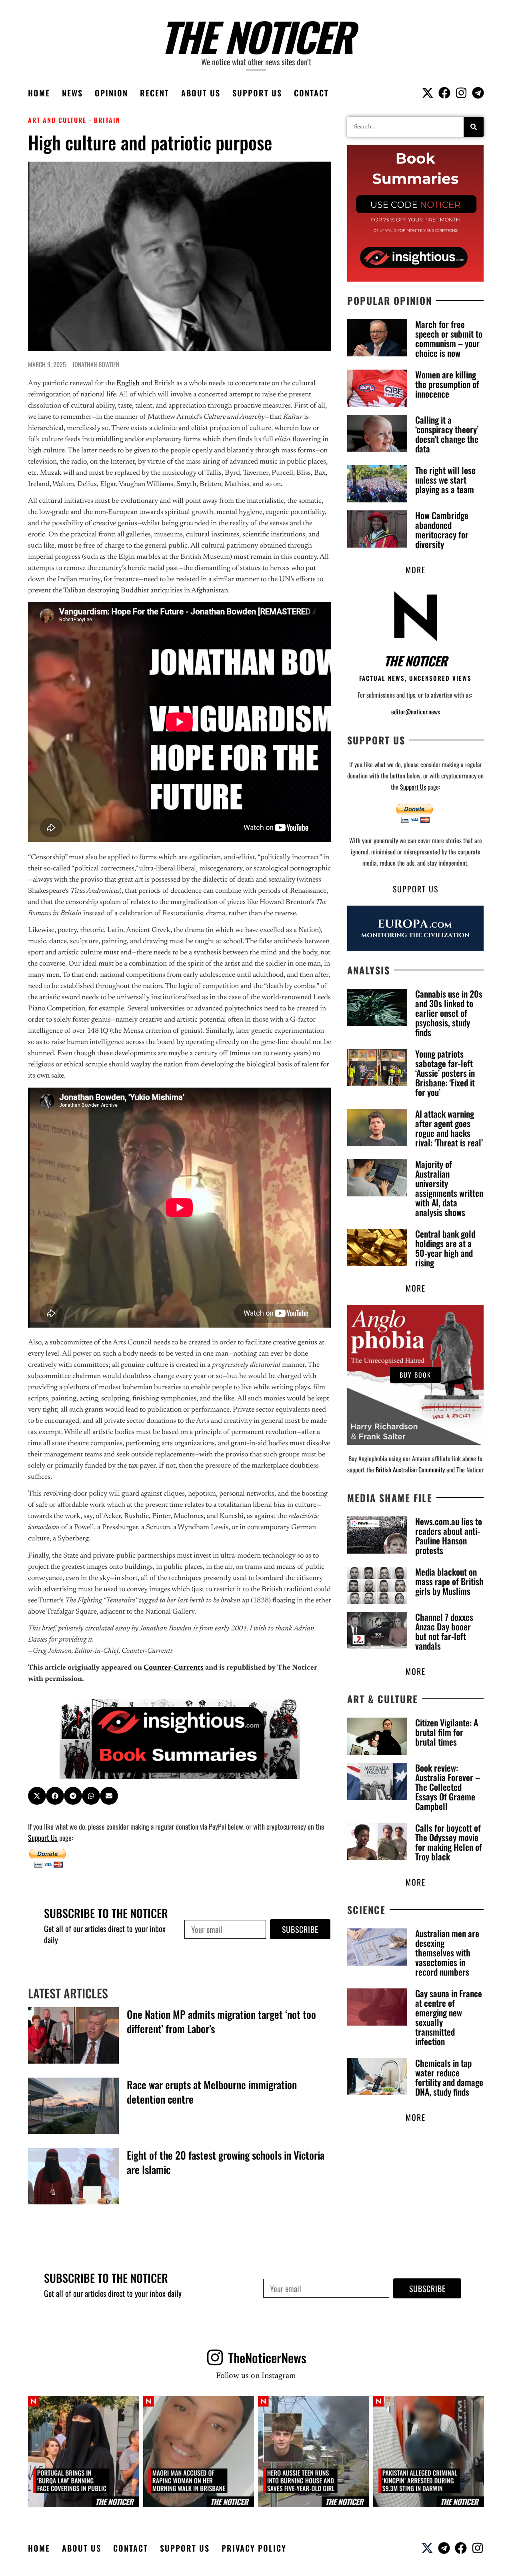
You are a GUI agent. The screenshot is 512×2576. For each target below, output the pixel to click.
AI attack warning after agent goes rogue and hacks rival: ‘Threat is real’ (449, 1128)
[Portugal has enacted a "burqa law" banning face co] (84, 2452)
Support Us (257, 93)
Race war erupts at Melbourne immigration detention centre (212, 2092)
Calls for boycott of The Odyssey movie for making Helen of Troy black (449, 1842)
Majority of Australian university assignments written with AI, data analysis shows (449, 1188)
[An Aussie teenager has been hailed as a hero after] (314, 2452)
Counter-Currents (174, 1668)
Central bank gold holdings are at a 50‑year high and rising (445, 1248)
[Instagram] (461, 93)
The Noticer (256, 36)
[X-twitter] (428, 93)
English (128, 384)
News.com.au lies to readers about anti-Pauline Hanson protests (449, 1536)
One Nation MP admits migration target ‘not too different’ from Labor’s (221, 2021)
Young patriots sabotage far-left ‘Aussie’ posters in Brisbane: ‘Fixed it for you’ (445, 1073)
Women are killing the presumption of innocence (447, 384)
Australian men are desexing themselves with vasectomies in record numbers (447, 1952)
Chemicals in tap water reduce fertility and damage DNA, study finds (449, 2077)
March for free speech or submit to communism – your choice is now (449, 338)
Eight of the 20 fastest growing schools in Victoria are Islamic (226, 2162)
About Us (201, 93)
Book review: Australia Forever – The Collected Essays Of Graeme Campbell (448, 1787)
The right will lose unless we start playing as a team (445, 480)
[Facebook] (444, 93)
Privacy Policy (254, 2548)
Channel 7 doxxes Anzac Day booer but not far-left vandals (444, 1631)
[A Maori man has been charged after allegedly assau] (199, 2452)
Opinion (111, 93)
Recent (155, 93)
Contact (311, 93)
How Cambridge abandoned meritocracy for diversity (442, 530)
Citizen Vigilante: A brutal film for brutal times (447, 1732)
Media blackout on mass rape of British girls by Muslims (449, 1581)
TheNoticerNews (267, 2357)
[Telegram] (478, 93)
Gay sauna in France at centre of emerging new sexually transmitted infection (449, 2017)
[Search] (474, 127)
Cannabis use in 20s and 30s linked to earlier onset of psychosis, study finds (449, 1013)
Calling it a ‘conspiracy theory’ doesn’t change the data (447, 434)
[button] (37, 1796)
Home (39, 93)
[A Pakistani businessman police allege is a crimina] (429, 2452)
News (72, 93)
